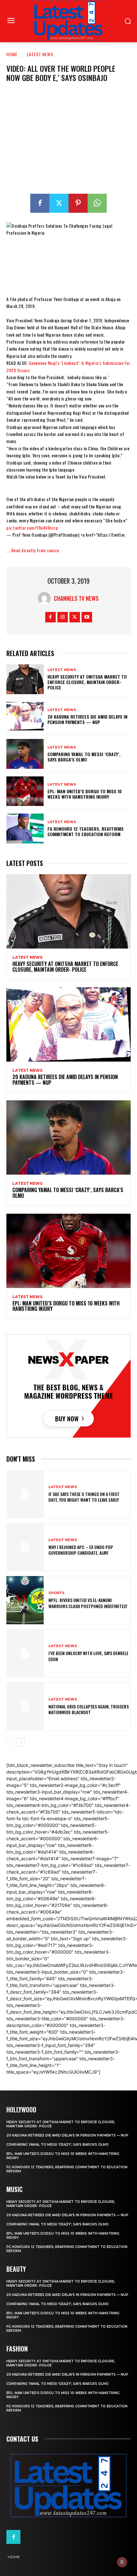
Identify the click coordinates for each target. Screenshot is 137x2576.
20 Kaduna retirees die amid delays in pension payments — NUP (87, 719)
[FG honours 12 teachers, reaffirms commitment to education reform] (25, 828)
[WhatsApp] (97, 203)
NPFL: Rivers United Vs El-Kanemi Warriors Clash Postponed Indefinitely (88, 1603)
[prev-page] (10, 1742)
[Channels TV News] (46, 598)
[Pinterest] (78, 203)
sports (57, 1593)
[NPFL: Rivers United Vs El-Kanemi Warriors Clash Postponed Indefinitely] (25, 1600)
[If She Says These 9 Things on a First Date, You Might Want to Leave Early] (25, 1494)
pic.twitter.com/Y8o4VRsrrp (32, 528)
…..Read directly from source (33, 550)
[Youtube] (87, 617)
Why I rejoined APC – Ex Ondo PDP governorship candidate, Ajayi (81, 1550)
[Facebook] (40, 203)
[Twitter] (59, 203)
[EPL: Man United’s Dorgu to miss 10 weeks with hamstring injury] (25, 791)
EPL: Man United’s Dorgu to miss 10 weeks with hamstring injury (85, 794)
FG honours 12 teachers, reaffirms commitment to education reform (86, 831)
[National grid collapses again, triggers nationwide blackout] (25, 1706)
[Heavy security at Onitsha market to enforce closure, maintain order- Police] (25, 679)
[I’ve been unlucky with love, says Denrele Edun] (25, 1653)
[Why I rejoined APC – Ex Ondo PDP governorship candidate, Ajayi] (25, 1547)
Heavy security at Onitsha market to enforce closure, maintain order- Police (87, 682)
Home (12, 54)
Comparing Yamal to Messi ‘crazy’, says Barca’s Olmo (84, 757)
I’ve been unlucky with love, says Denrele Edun (88, 1656)
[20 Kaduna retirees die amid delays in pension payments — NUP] (25, 717)
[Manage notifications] (122, 2562)
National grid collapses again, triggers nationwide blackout (89, 1709)
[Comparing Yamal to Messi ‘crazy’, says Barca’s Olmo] (25, 754)
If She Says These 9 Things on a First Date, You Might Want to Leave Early (84, 1497)
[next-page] (21, 1742)
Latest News (40, 54)
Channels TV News (76, 598)
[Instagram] (63, 617)
